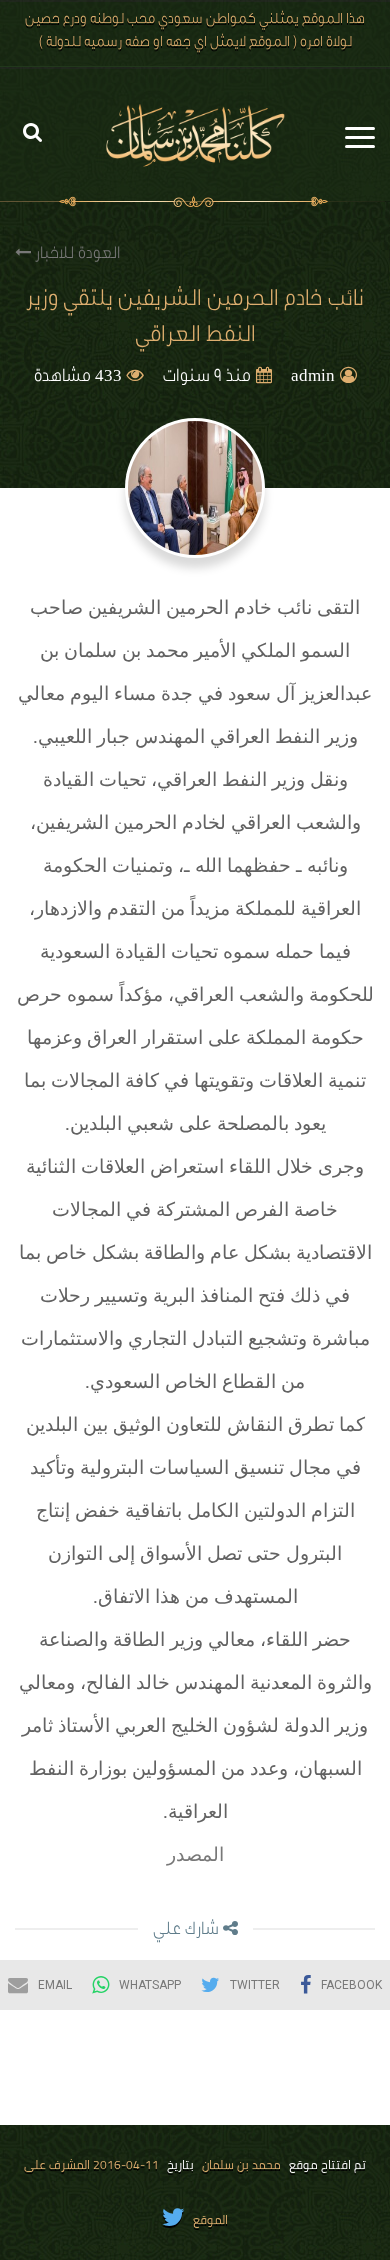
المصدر (195, 1854)
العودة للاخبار (75, 255)
